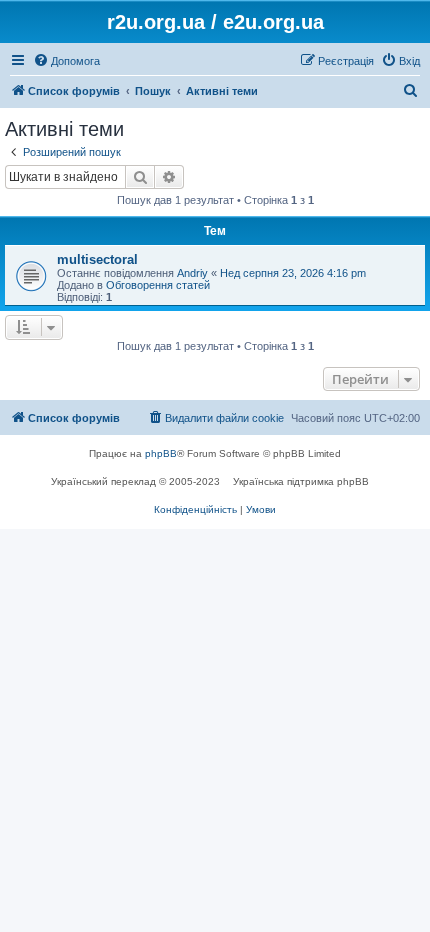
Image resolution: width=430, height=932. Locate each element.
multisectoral (97, 259)
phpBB (161, 453)
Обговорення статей (158, 285)
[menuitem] (66, 61)
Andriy (192, 273)
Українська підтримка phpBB (301, 481)
